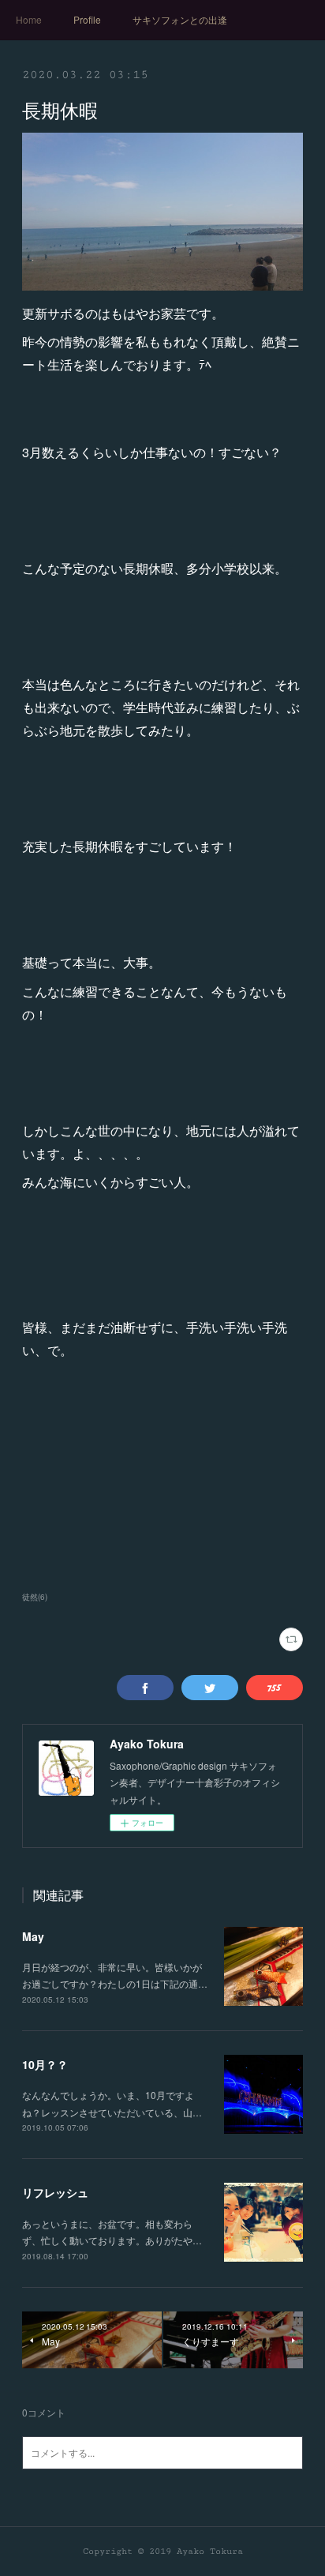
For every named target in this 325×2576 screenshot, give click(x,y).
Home (29, 19)
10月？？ (45, 2064)
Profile (87, 19)
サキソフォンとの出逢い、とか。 (180, 19)
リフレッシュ (55, 2192)
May (33, 1936)
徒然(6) (35, 1597)
